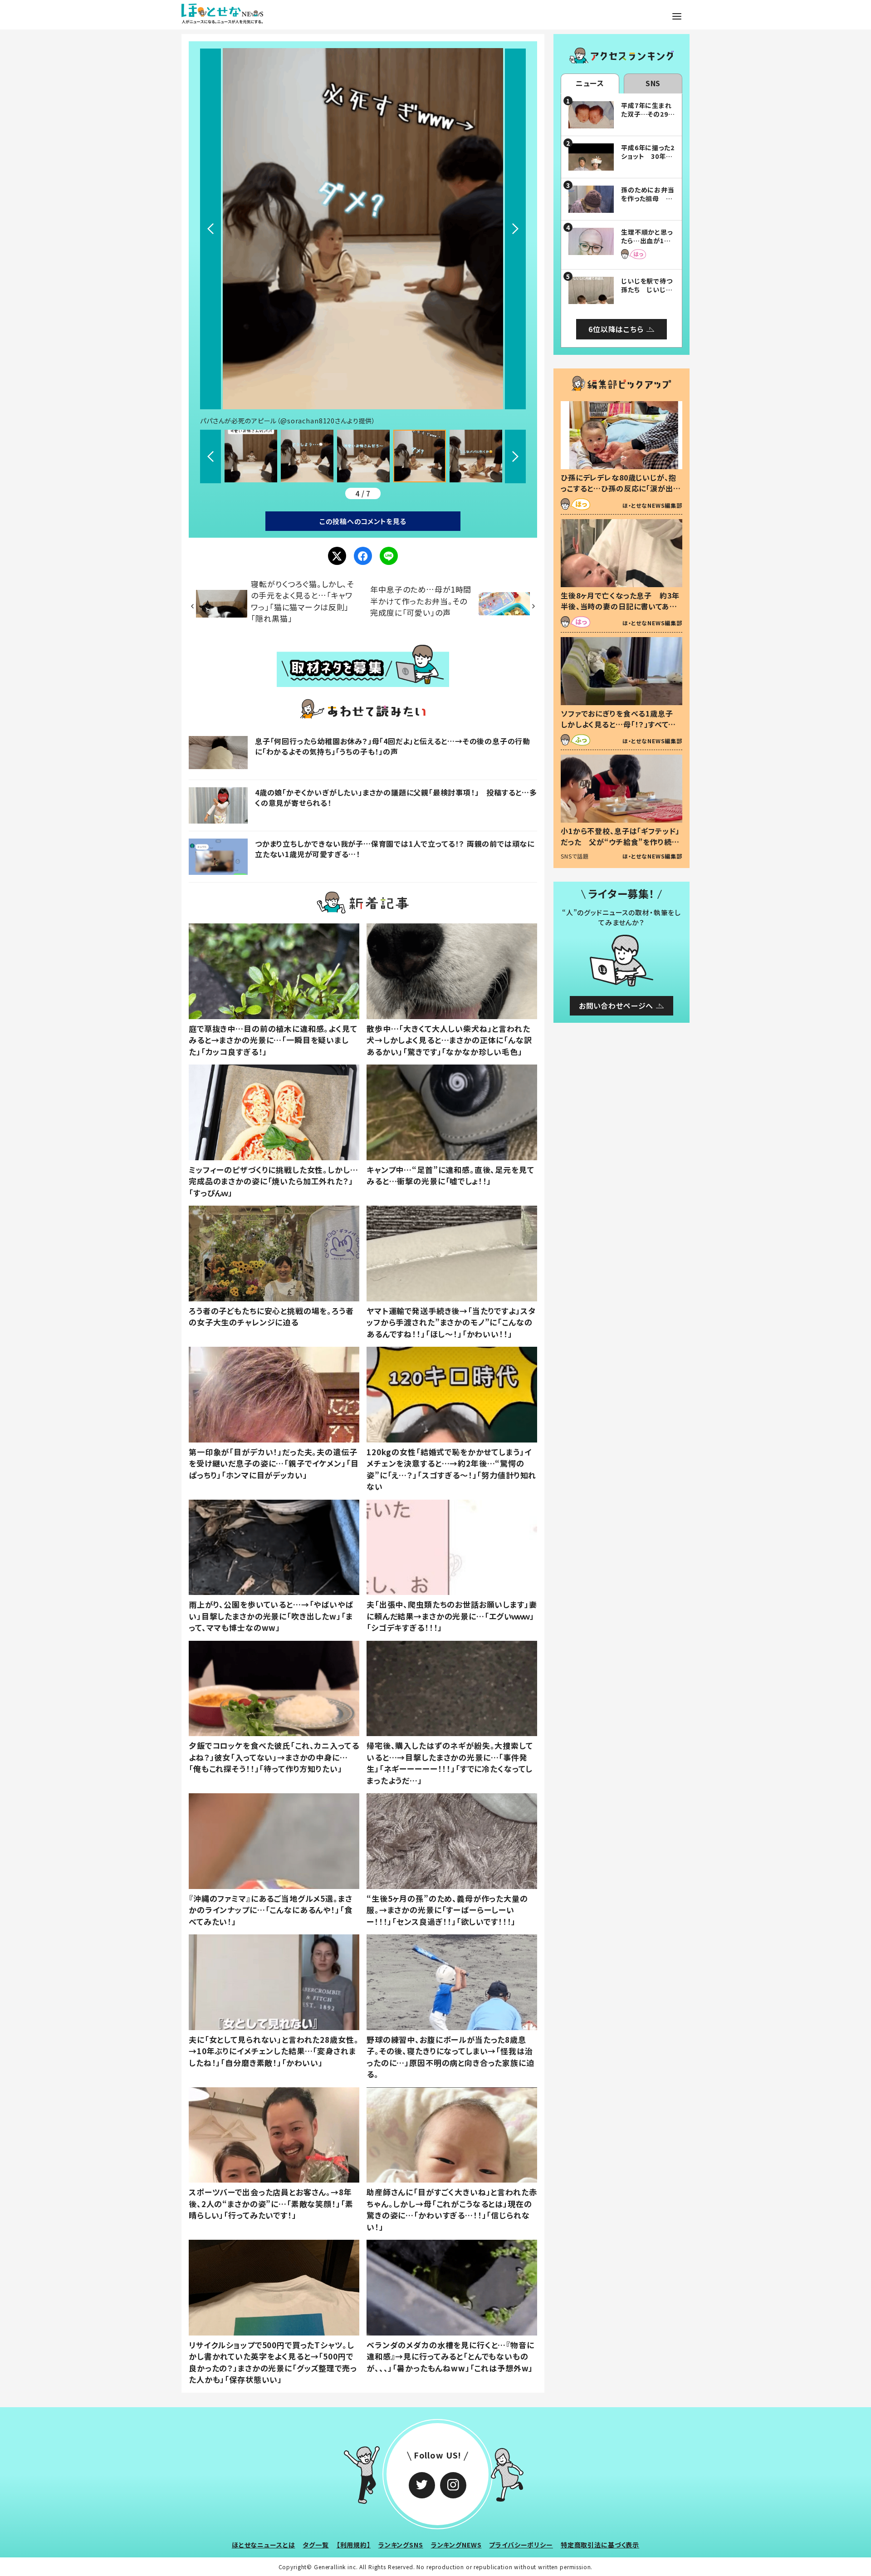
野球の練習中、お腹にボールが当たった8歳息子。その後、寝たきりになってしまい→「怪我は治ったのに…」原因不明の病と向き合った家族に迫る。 (450, 2057)
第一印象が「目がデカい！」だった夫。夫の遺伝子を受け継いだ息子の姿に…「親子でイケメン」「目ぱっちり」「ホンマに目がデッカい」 (274, 1463)
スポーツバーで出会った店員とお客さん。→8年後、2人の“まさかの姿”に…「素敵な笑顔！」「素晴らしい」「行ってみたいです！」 (271, 2203)
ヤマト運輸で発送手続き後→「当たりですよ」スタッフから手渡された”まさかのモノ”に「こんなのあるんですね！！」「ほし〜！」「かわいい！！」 (451, 1322)
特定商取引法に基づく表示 (600, 2545)
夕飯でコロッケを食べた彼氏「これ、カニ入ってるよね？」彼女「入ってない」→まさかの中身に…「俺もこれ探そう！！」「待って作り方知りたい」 (274, 1757)
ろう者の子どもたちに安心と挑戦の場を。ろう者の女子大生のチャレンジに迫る (271, 1317)
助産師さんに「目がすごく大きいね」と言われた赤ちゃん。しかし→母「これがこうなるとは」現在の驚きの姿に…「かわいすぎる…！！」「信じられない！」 (452, 2209)
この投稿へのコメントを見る (363, 521)
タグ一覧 (316, 2545)
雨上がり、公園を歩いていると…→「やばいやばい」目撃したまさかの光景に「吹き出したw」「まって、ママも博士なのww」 (271, 1616)
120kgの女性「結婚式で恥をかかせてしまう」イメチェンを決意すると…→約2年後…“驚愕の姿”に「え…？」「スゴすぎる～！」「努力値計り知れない (451, 1469)
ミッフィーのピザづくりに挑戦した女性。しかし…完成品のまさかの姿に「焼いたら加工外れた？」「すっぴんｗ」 (274, 1181)
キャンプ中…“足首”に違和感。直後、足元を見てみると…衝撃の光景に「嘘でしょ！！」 (450, 1175)
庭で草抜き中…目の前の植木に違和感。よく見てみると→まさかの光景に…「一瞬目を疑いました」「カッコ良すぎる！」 (273, 1040)
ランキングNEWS (456, 2545)
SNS (653, 83)
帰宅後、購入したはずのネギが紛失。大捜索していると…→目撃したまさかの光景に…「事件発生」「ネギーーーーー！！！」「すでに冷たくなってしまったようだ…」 (450, 1763)
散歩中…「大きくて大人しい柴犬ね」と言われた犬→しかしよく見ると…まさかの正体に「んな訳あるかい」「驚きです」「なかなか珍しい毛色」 (449, 1040)
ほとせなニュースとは (264, 2545)
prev (210, 229)
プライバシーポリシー (521, 2545)
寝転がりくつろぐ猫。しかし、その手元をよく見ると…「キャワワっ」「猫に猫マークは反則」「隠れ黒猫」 (303, 601)
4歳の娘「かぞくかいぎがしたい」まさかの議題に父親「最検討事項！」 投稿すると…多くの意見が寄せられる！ (396, 797)
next (515, 229)
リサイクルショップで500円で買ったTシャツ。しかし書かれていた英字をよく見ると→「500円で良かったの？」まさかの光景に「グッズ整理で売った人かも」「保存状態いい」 (273, 2362)
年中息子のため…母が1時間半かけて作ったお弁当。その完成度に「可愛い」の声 (421, 601)
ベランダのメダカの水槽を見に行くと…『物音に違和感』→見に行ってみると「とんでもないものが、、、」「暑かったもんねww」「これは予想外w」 (450, 2356)
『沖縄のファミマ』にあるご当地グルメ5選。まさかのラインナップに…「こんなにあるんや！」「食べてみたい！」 (271, 1910)
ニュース (590, 83)
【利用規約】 (354, 2545)
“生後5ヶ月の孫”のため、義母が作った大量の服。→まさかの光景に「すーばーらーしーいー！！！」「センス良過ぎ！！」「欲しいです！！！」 (447, 1910)
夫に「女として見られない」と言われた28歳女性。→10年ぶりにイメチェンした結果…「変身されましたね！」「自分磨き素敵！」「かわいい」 (274, 2051)
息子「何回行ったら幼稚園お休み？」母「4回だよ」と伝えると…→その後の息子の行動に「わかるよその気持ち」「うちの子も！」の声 (393, 746)
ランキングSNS (401, 2545)
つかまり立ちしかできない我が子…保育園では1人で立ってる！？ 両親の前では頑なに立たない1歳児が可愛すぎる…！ (395, 849)
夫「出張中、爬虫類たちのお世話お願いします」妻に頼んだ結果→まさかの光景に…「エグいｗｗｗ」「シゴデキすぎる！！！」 (452, 1616)
